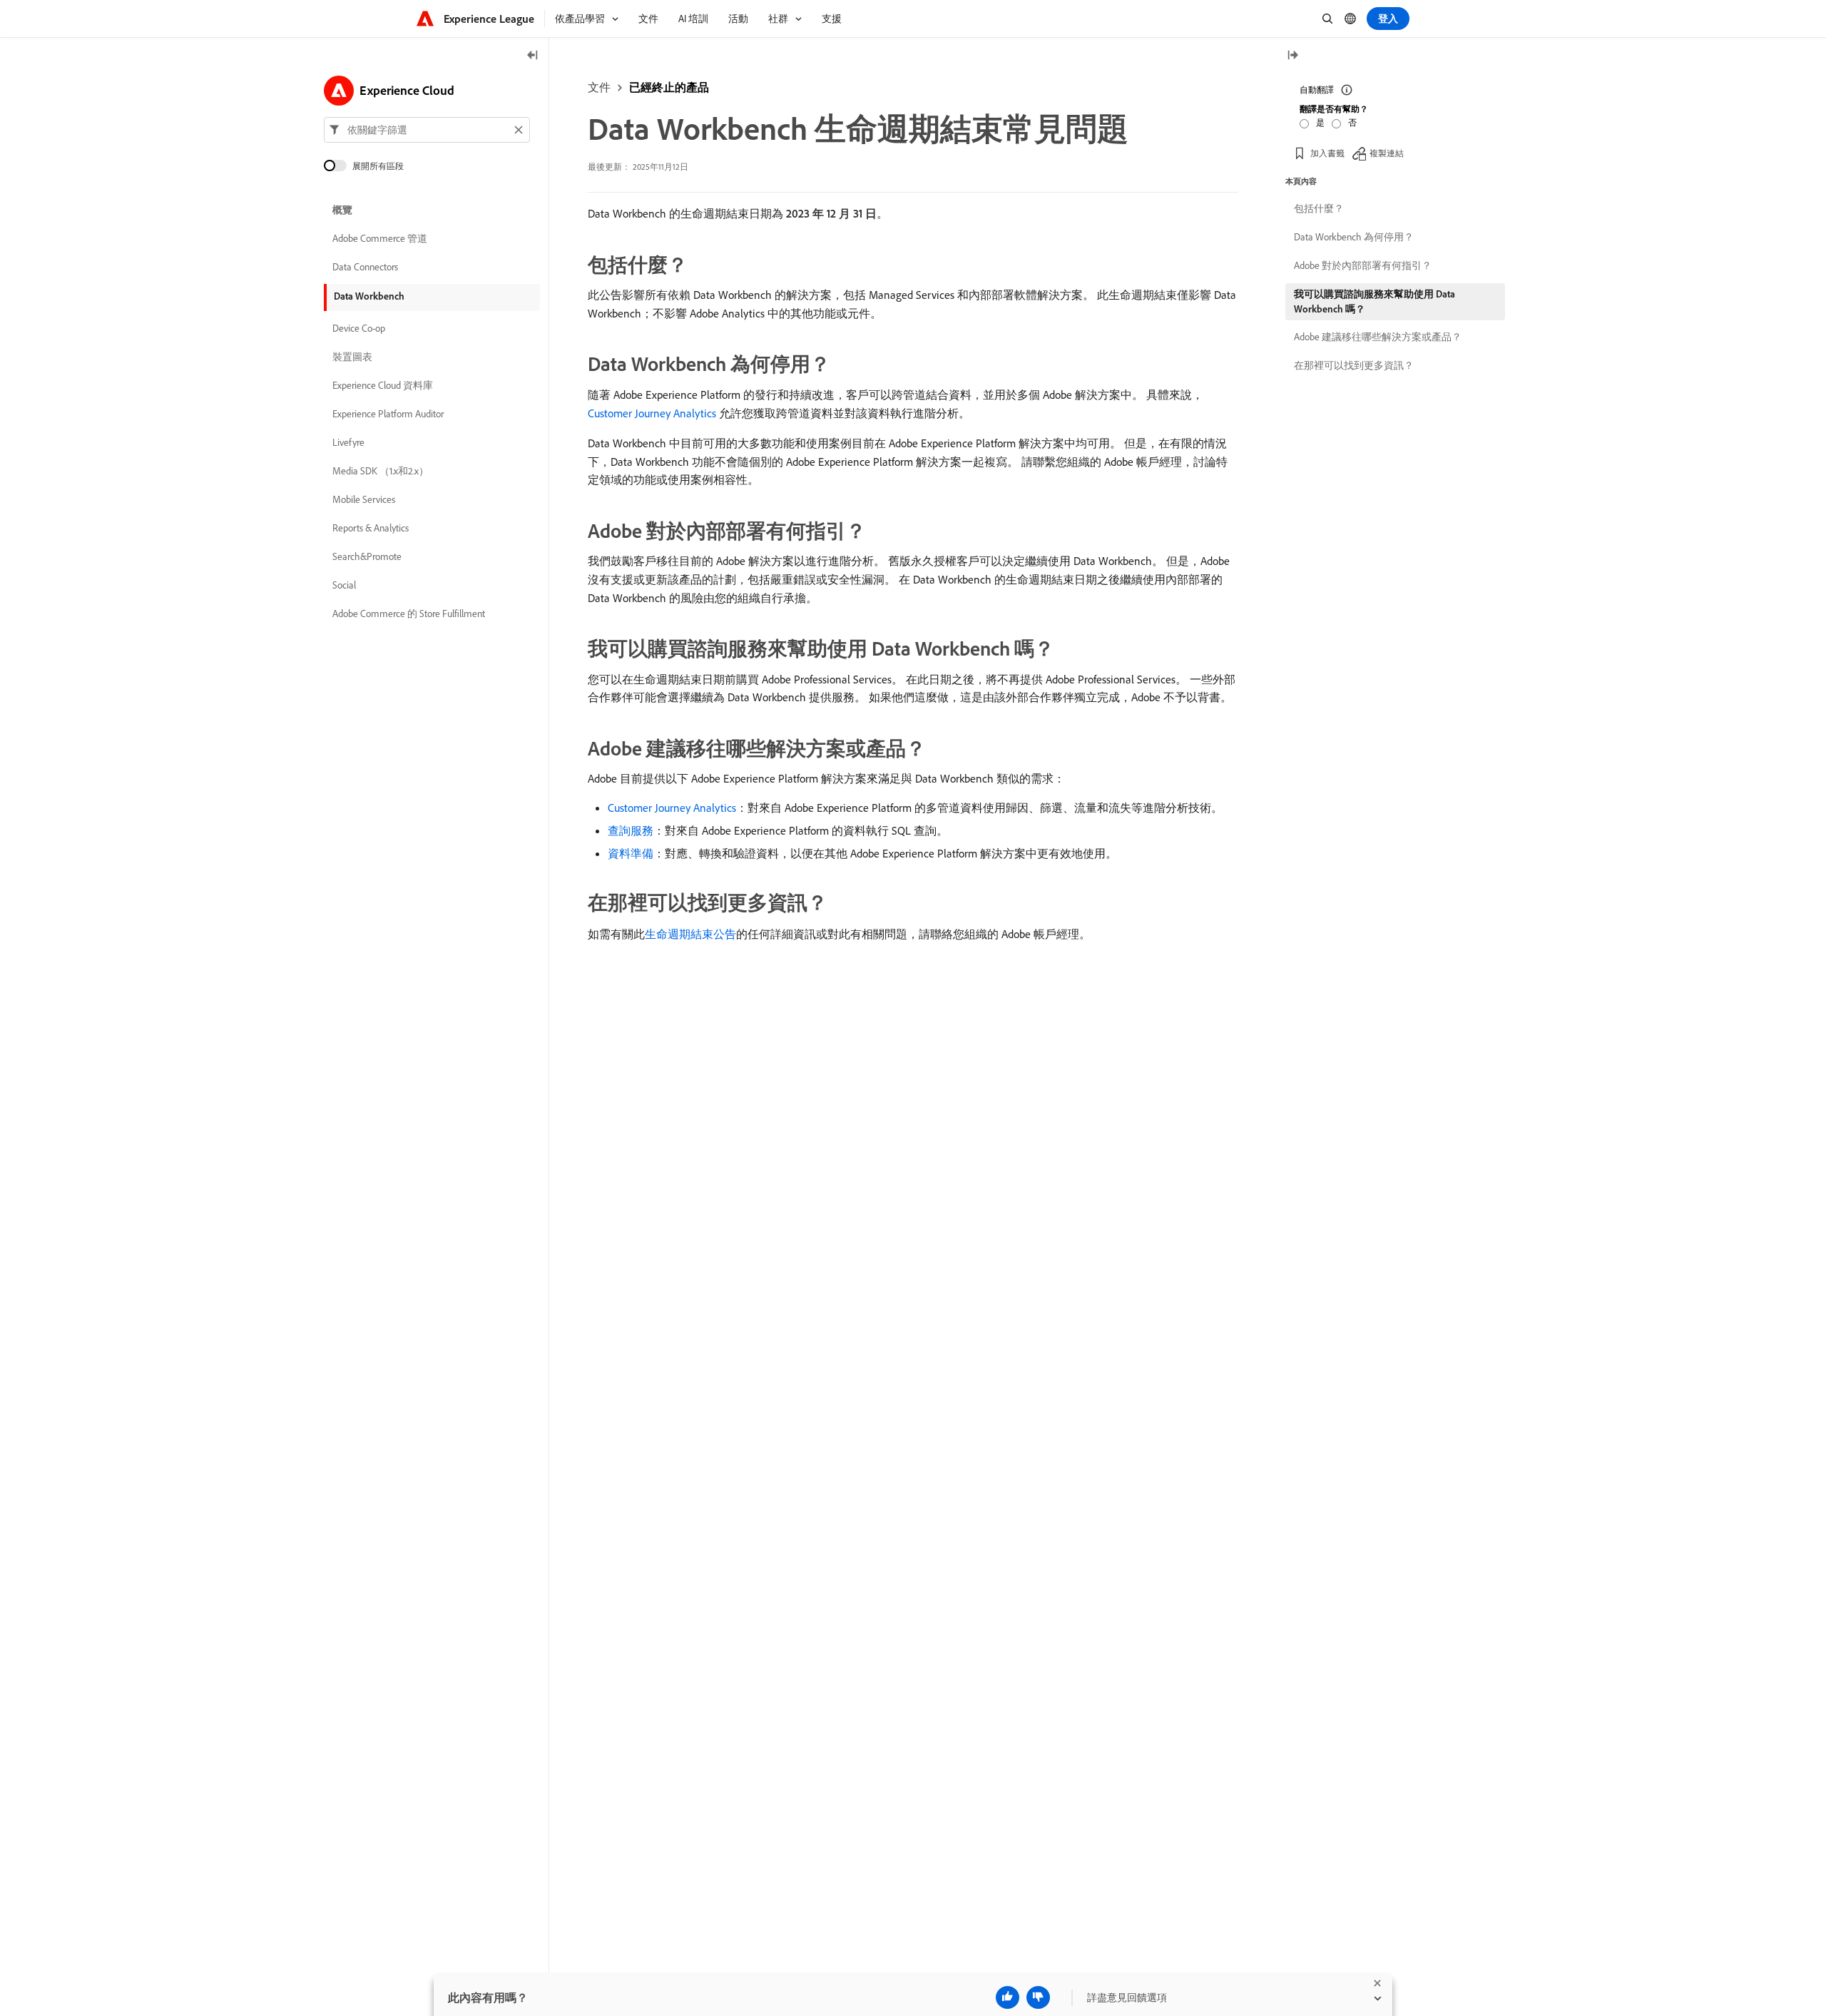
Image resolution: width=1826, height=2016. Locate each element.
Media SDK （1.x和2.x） (381, 471)
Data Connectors (365, 267)
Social (344, 585)
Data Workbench (369, 296)
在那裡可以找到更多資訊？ (1354, 365)
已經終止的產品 (669, 87)
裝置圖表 (352, 357)
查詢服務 (631, 830)
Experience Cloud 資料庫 (383, 385)
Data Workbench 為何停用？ (1354, 237)
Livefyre (348, 442)
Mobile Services (364, 499)
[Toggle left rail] (533, 56)
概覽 (342, 210)
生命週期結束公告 (690, 934)
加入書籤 (1327, 153)
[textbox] (427, 130)
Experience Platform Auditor (388, 414)
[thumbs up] (1008, 1997)
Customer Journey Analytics (652, 413)
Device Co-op (359, 328)
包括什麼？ (1319, 208)
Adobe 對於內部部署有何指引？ (1363, 265)
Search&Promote (367, 556)
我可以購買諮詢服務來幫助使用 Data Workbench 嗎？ (1374, 301)
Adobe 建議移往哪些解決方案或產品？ (1378, 337)
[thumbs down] (1038, 1997)
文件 (599, 87)
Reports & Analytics (371, 528)
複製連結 (1387, 153)
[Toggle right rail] (1292, 56)
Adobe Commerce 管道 (380, 238)
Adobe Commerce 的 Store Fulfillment (409, 614)
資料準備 (631, 853)
